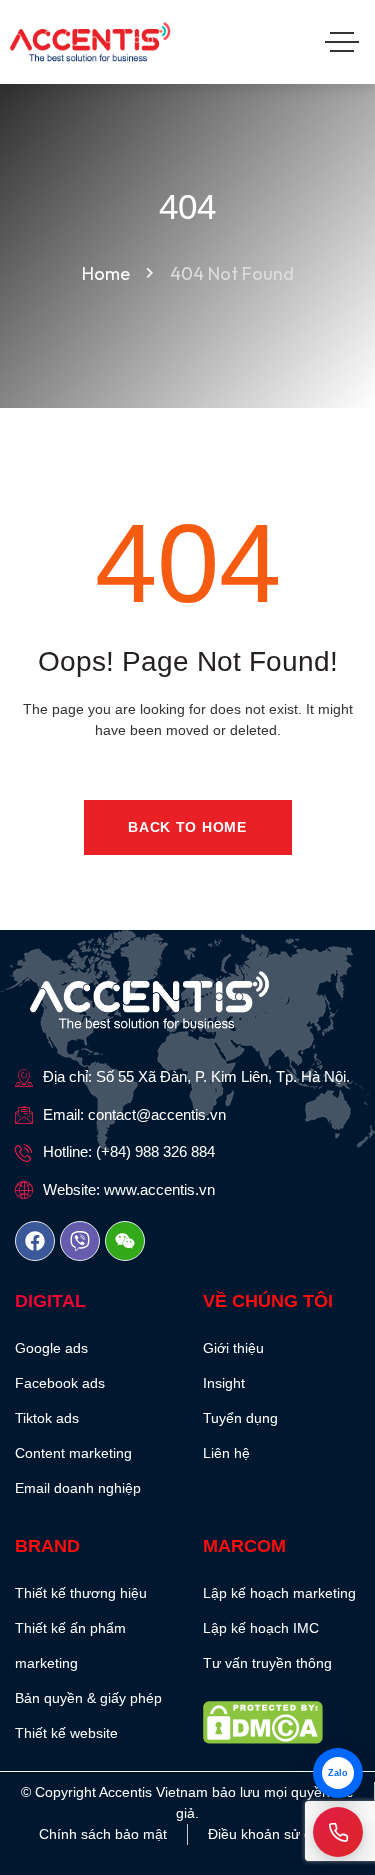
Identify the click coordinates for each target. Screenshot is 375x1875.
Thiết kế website (66, 1733)
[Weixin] (125, 1241)
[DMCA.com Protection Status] (282, 1722)
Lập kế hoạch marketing (279, 1593)
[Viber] (80, 1241)
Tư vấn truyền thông (267, 1663)
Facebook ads (60, 1383)
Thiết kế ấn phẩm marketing (70, 1645)
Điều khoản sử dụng (272, 1834)
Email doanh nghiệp (78, 1488)
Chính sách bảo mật (103, 1834)
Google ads (51, 1348)
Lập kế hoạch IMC (261, 1628)
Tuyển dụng (240, 1418)
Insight (224, 1383)
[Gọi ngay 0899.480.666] (338, 1832)
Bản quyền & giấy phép (88, 1698)
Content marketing (73, 1453)
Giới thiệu (233, 1348)
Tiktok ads (47, 1418)
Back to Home (187, 827)
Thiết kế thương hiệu (81, 1593)
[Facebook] (35, 1241)
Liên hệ (226, 1453)
